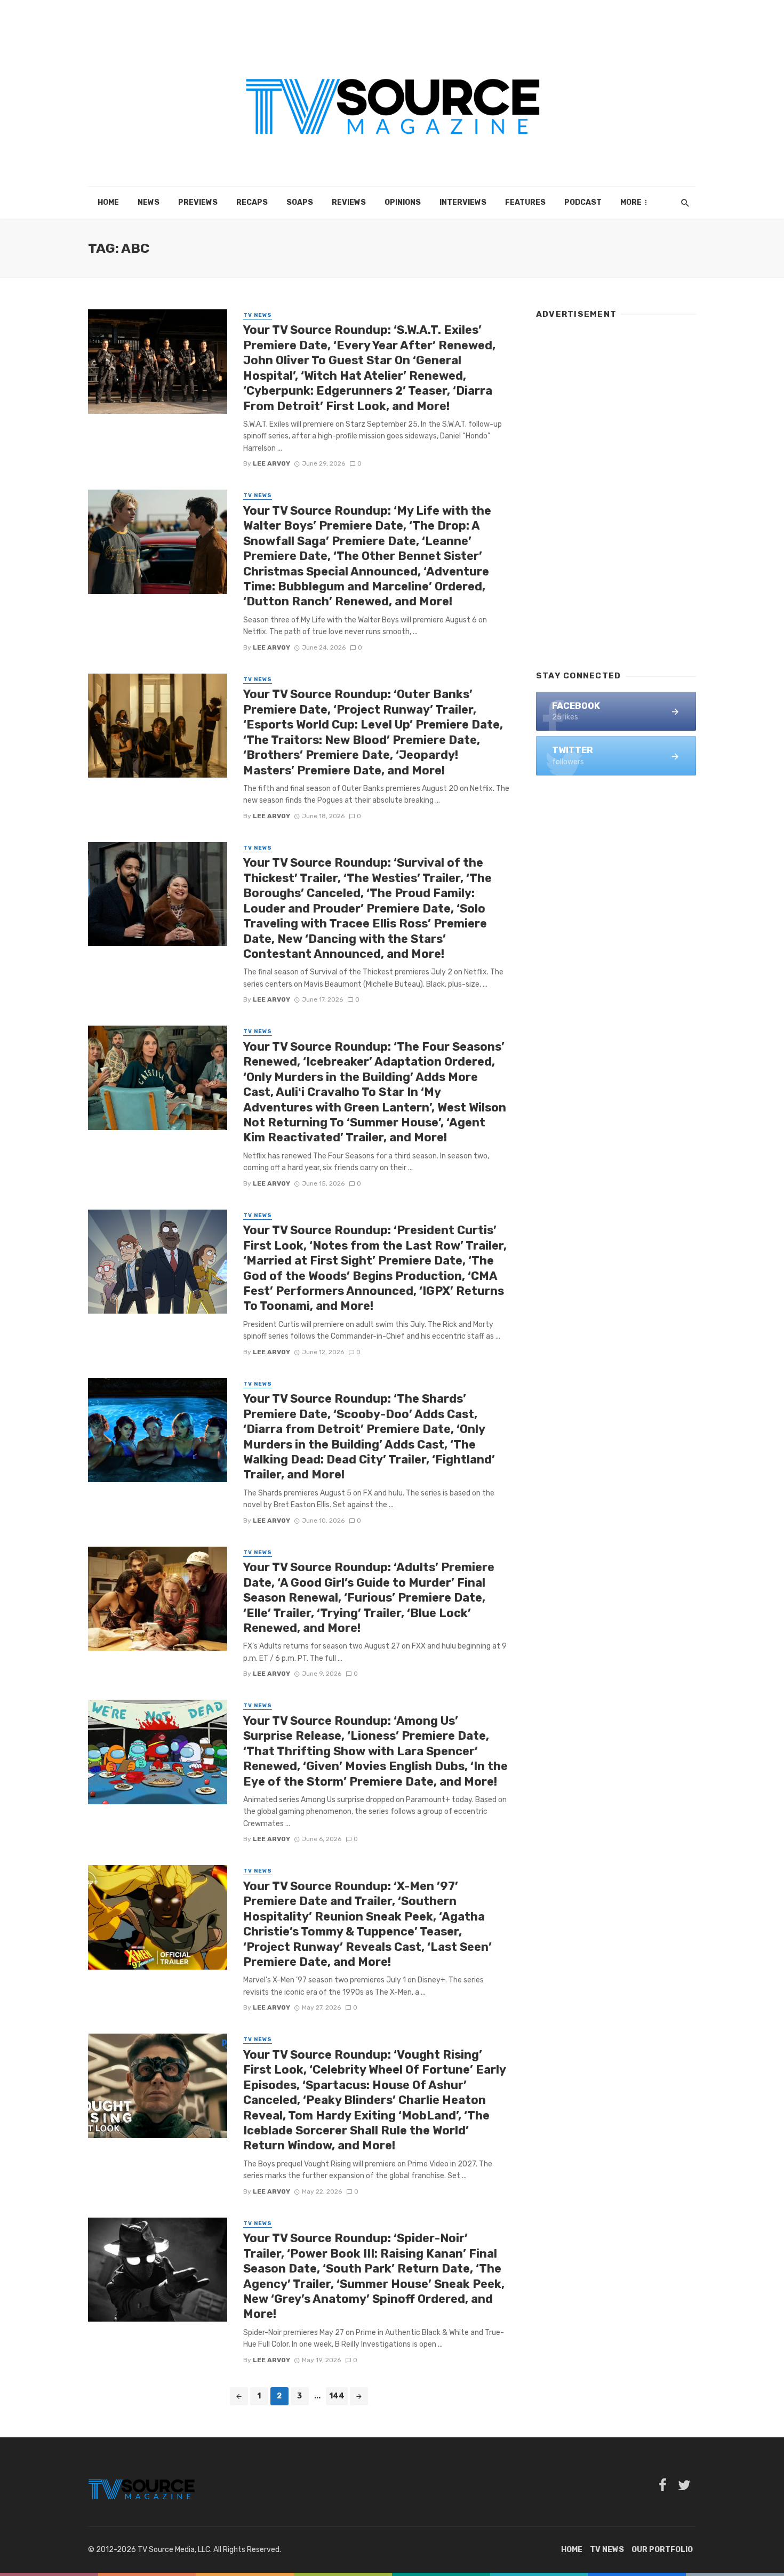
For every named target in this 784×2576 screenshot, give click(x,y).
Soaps (300, 202)
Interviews (463, 202)
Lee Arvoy (271, 463)
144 (337, 2396)
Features (525, 202)
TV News (258, 315)
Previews (198, 202)
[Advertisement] (616, 490)
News (149, 202)
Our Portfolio (662, 2550)
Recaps (252, 202)
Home (108, 202)
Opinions (403, 202)
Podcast (583, 202)
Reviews (349, 202)
